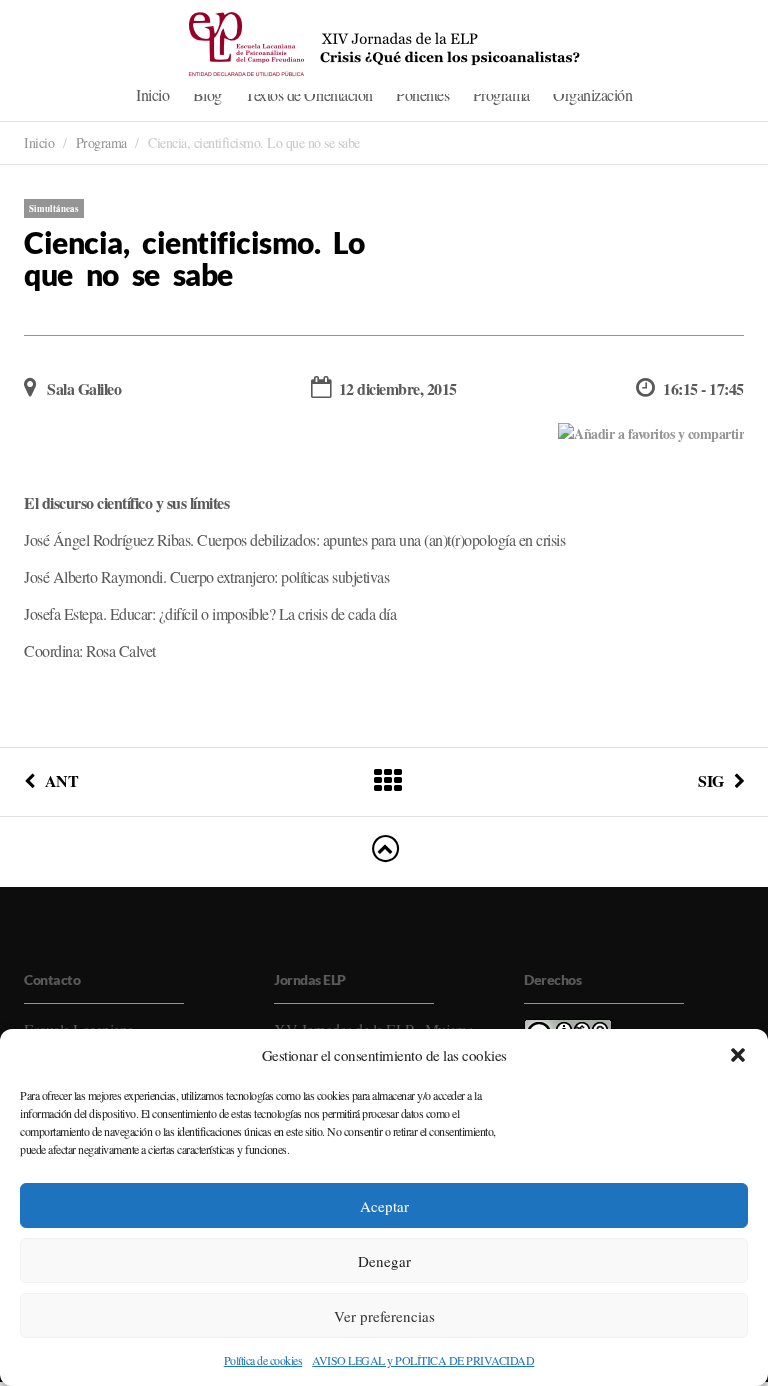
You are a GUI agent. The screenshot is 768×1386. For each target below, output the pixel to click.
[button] (738, 1055)
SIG (711, 780)
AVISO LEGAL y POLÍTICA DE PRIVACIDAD (423, 1360)
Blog (207, 94)
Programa (501, 94)
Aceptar (384, 1206)
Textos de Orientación (309, 94)
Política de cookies (263, 1360)
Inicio (152, 94)
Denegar (384, 1261)
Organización (592, 94)
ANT (61, 780)
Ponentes (422, 94)
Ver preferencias (384, 1316)
